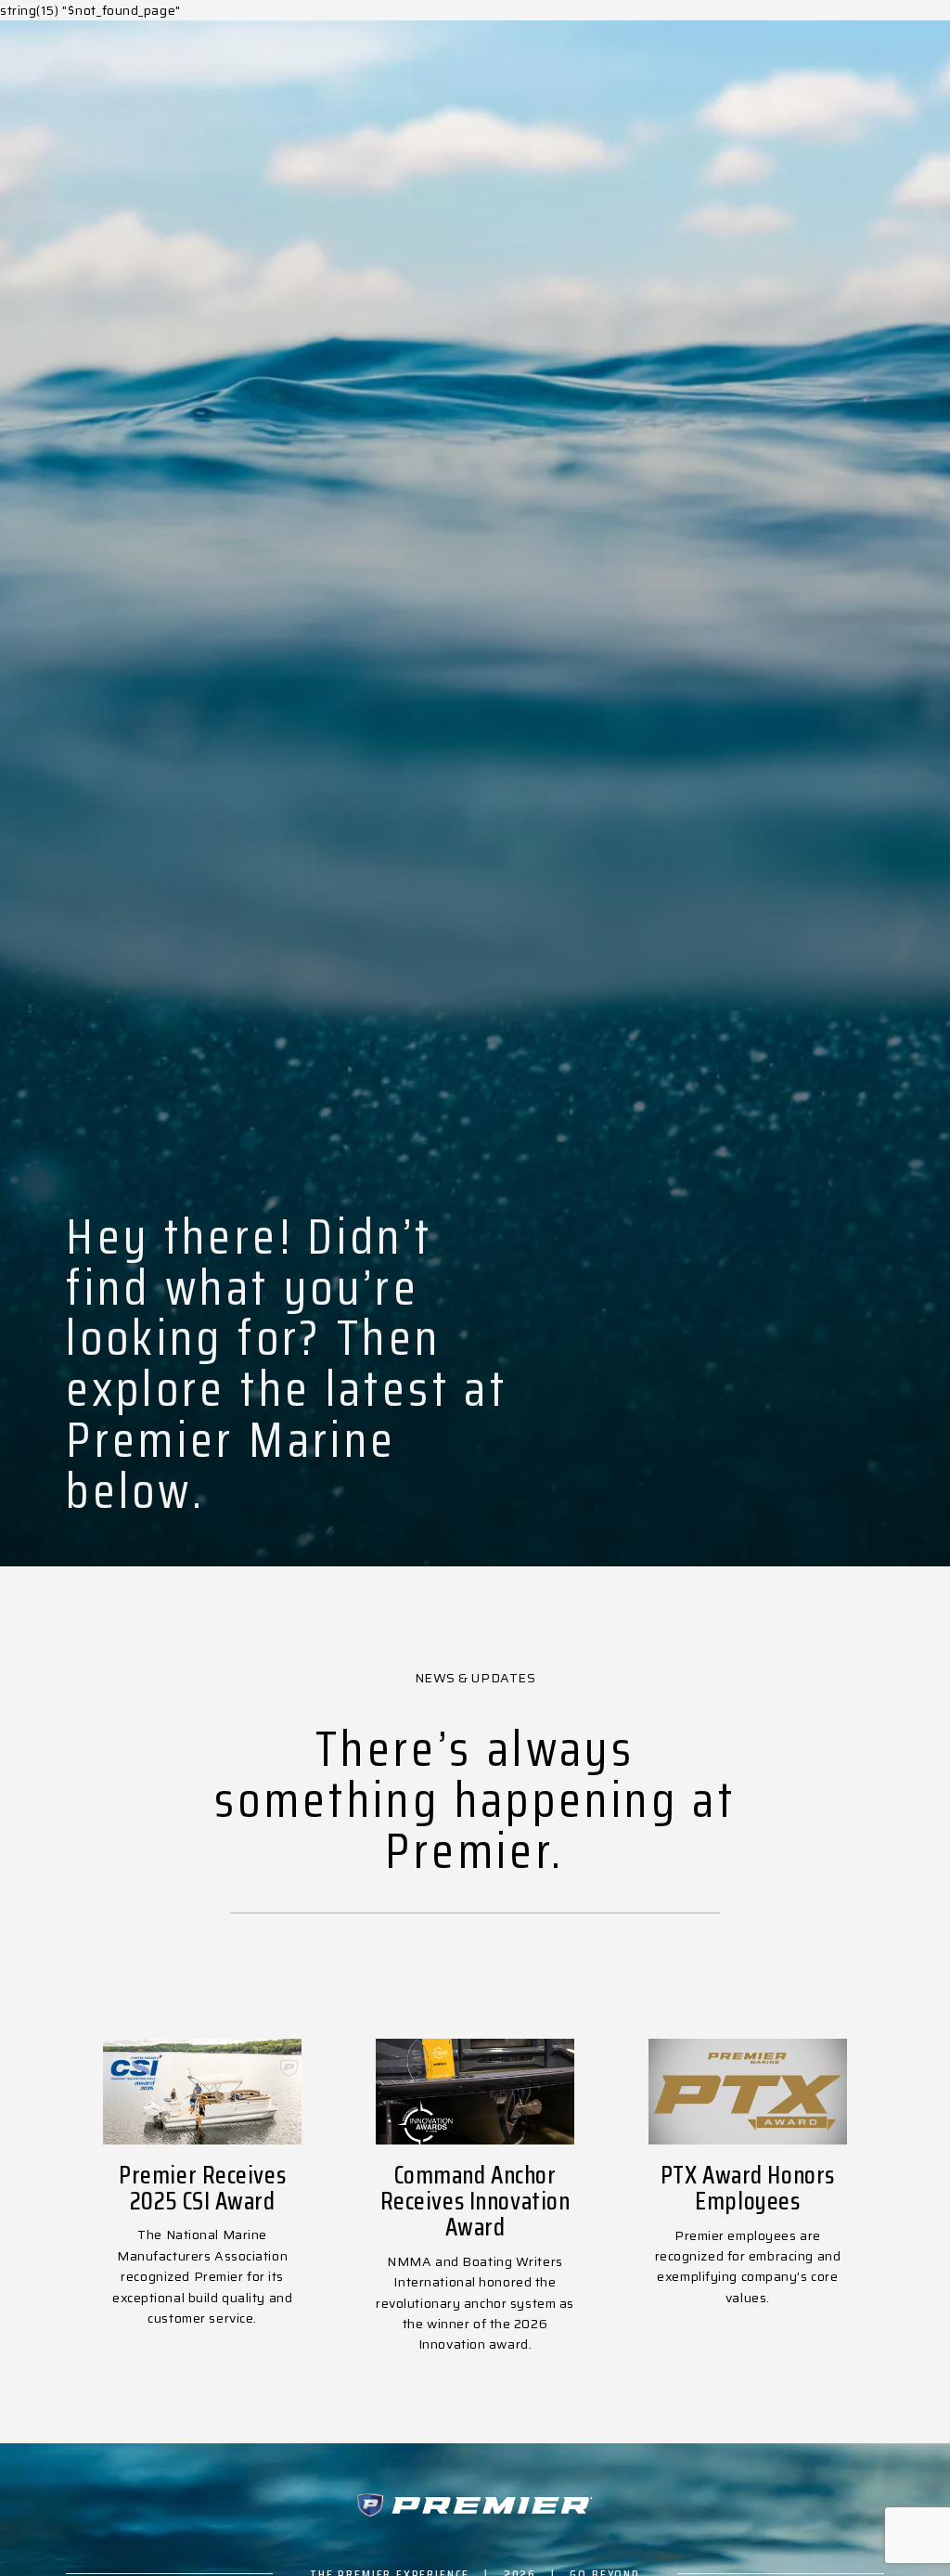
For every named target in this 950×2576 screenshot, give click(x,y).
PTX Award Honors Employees (748, 2188)
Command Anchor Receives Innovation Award (475, 2201)
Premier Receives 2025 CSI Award (202, 2188)
